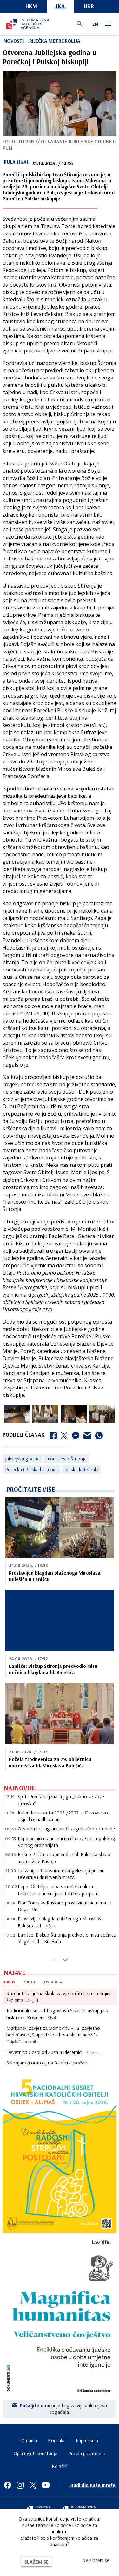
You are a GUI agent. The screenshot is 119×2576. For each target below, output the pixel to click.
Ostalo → (53, 1982)
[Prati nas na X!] (33, 2485)
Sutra (30, 1982)
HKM (31, 6)
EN (95, 24)
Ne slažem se (96, 2560)
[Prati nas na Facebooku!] (8, 2485)
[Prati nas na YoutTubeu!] (46, 2485)
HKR (89, 6)
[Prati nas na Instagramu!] (20, 2485)
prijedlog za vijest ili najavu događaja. (63, 2409)
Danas (9, 1982)
